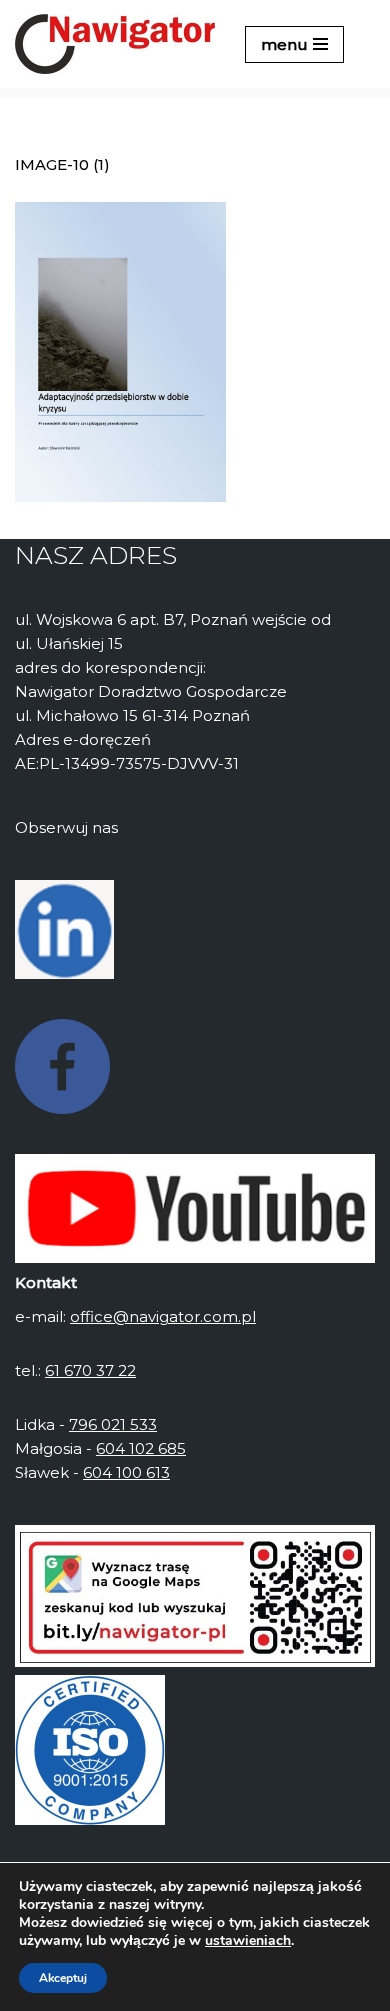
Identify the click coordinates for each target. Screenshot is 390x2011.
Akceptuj (63, 1978)
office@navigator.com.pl (163, 1316)
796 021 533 (113, 1424)
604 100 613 (126, 1472)
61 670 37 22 (90, 1370)
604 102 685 (141, 1448)
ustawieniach (248, 1941)
